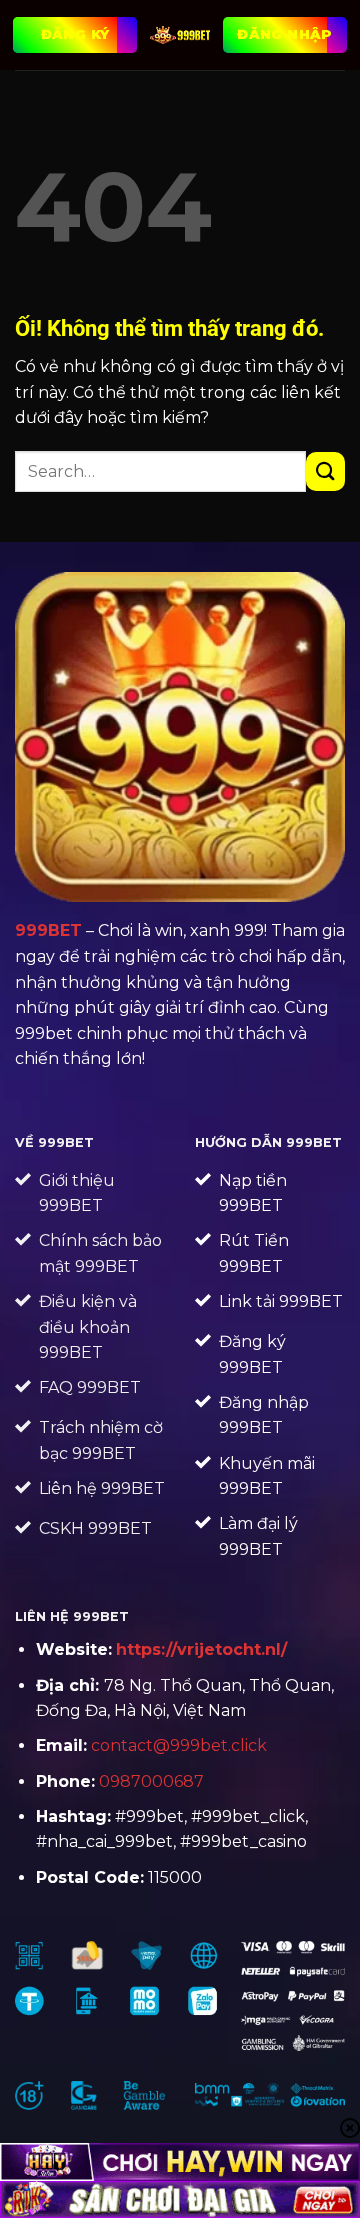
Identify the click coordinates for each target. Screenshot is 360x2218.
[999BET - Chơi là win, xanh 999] (180, 35)
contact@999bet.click (179, 1745)
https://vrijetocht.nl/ (201, 1649)
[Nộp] (325, 471)
